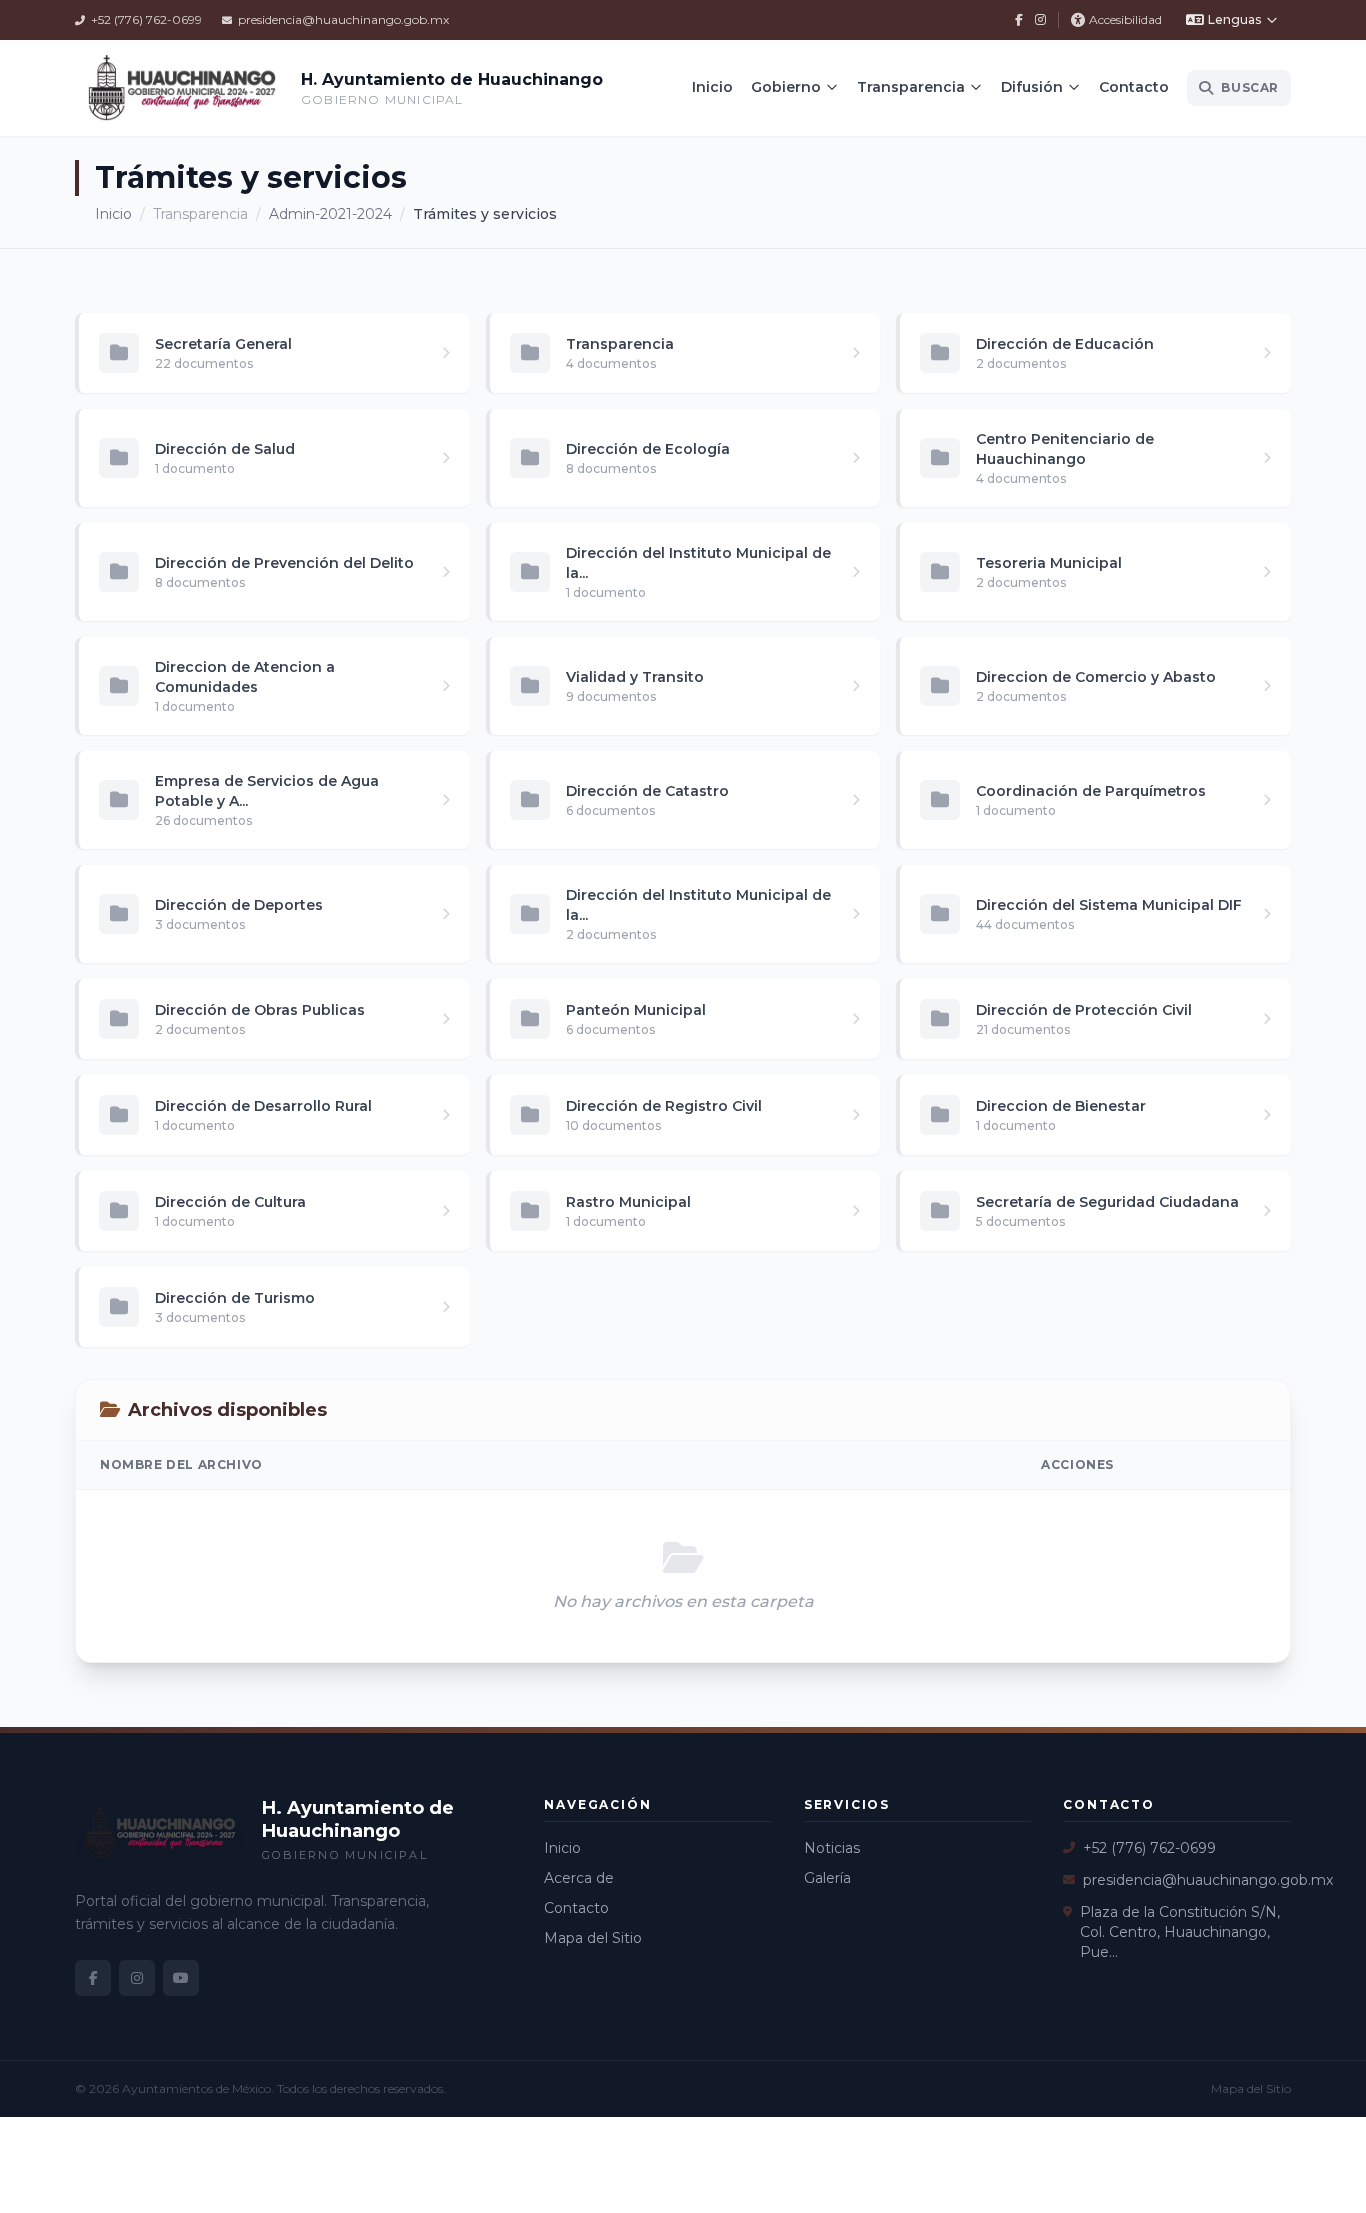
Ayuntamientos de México (196, 2088)
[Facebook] (1019, 20)
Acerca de (579, 1878)
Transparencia (911, 87)
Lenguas (1234, 19)
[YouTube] (181, 1978)
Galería (827, 1878)
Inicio (712, 87)
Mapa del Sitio (593, 1938)
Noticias (832, 1848)
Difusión (1032, 87)
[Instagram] (1040, 20)
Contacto (1134, 87)
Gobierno (786, 87)
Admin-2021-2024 (330, 214)
